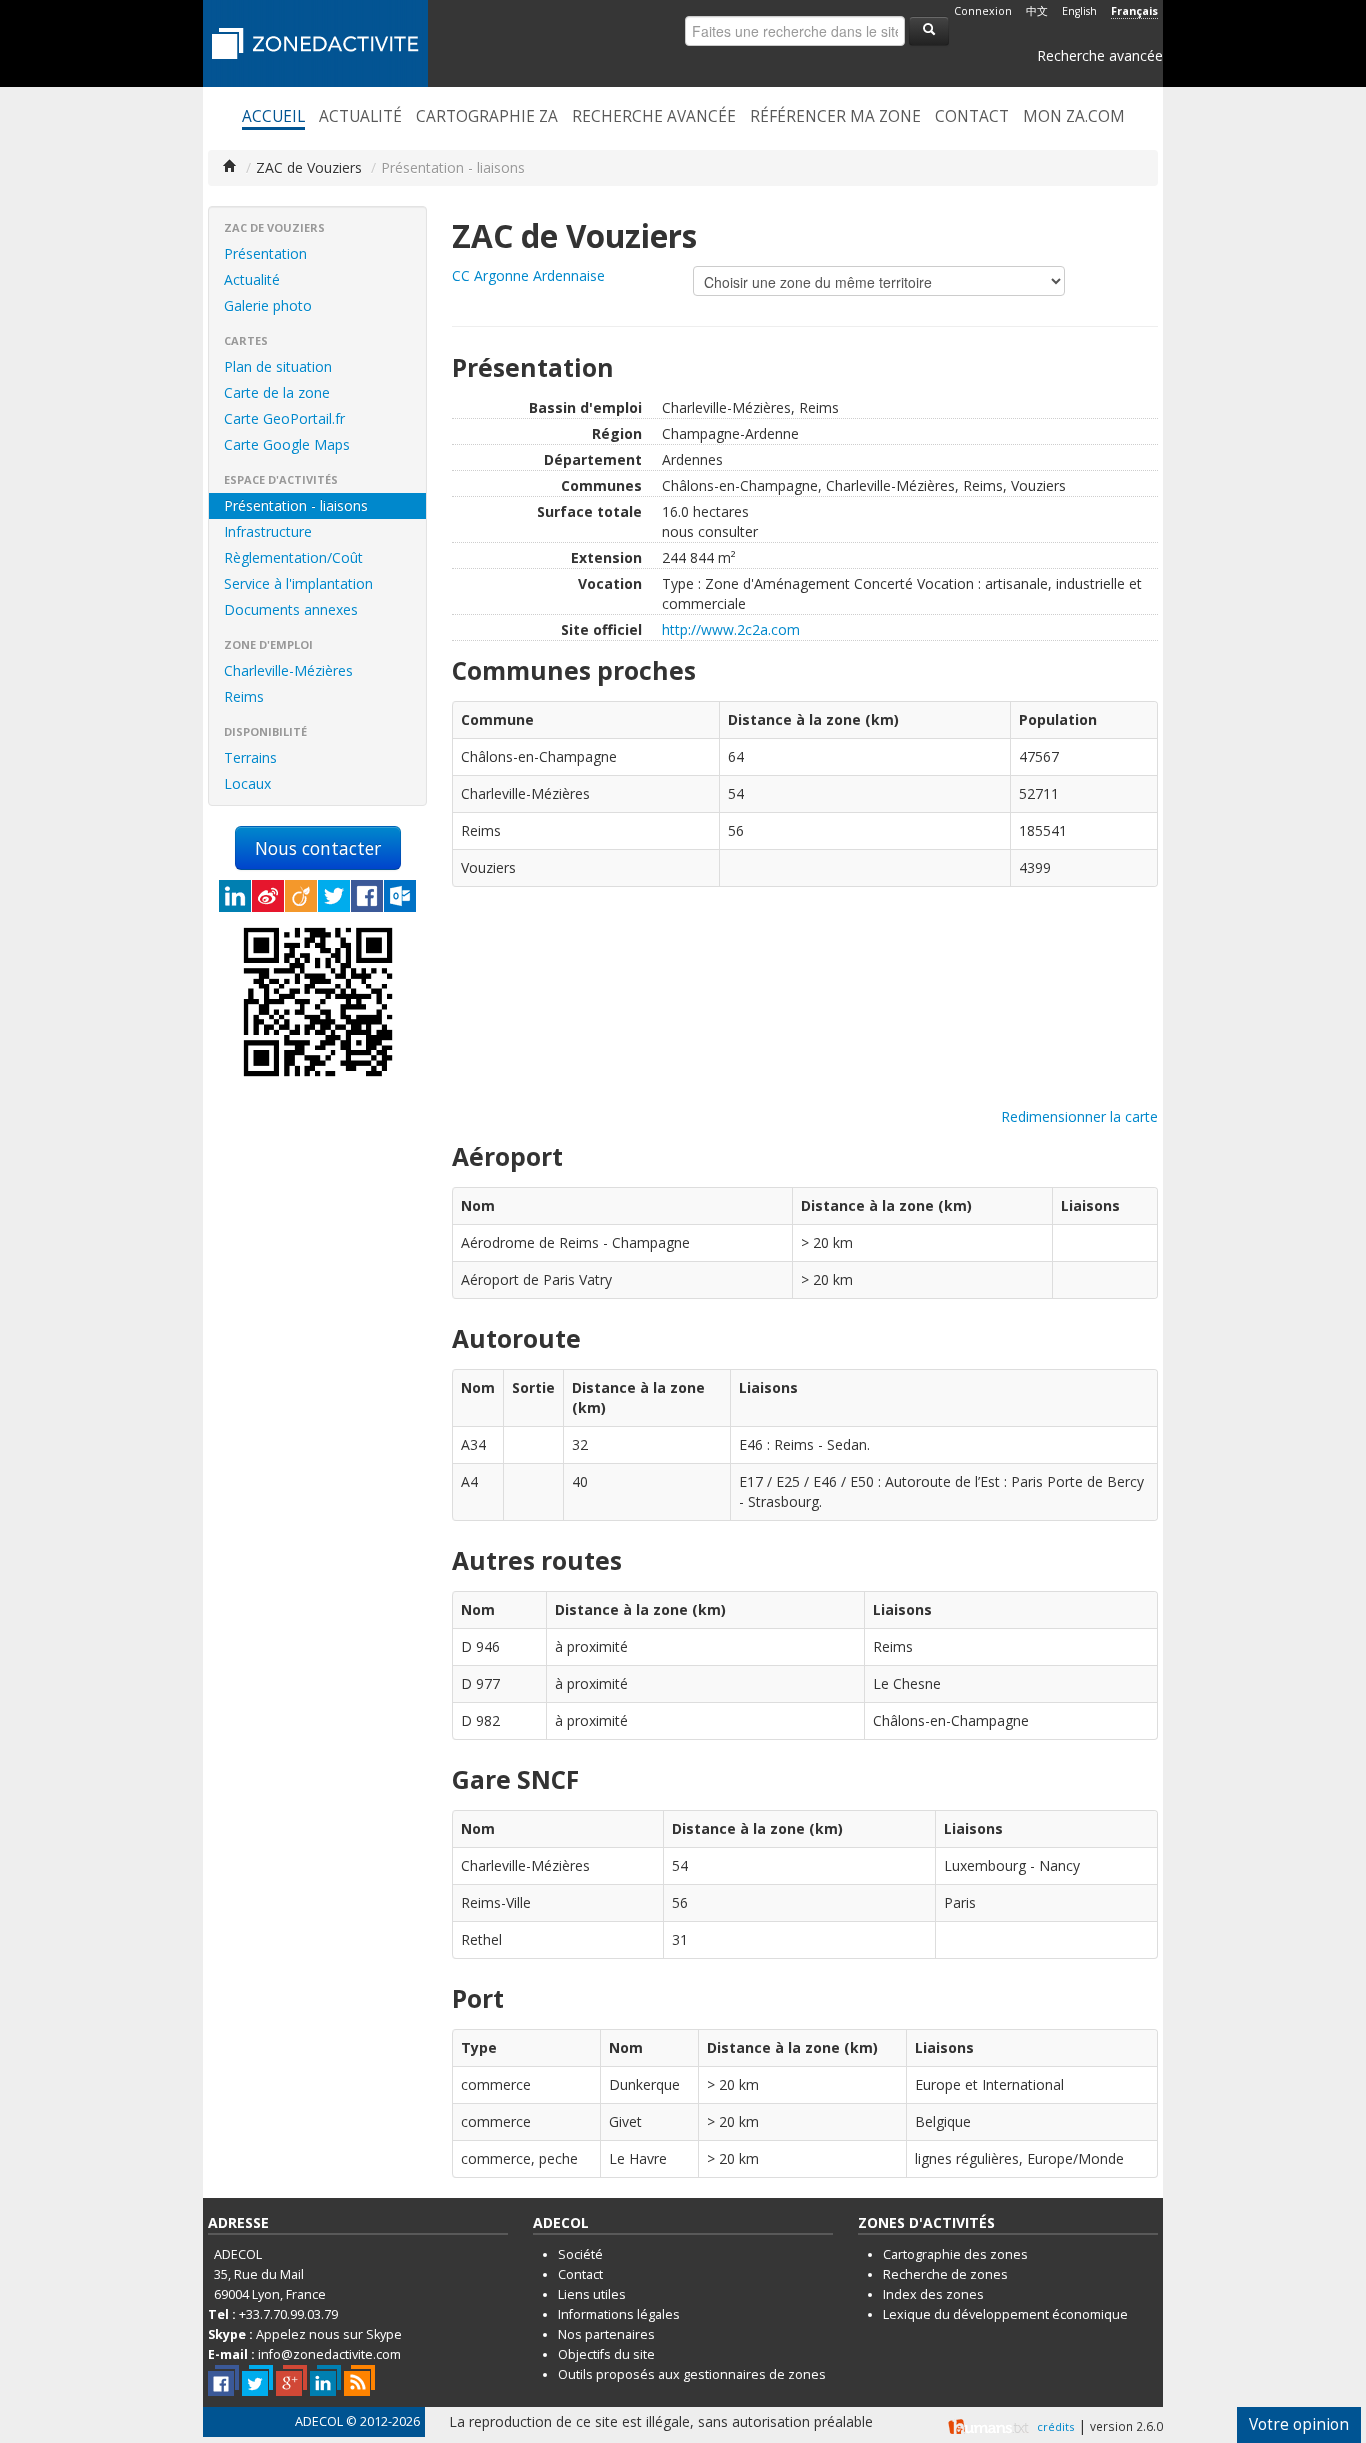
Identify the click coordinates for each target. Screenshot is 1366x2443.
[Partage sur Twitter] (334, 896)
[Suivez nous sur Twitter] (257, 2380)
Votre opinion (1299, 2424)
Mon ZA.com (1074, 117)
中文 (1037, 11)
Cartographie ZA (487, 117)
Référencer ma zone (835, 117)
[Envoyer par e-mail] (400, 896)
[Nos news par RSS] (359, 2380)
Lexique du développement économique (1005, 2314)
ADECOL (319, 2421)
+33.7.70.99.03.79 (288, 2314)
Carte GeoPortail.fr (284, 418)
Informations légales (619, 2314)
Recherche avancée (1100, 55)
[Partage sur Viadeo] (301, 896)
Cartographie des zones (955, 2254)
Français (1134, 11)
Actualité (360, 117)
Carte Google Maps (287, 444)
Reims (244, 696)
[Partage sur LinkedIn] (235, 896)
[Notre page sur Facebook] (223, 2380)
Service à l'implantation (298, 583)
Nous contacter (318, 848)
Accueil (273, 117)
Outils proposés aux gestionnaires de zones (692, 2374)
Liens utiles (592, 2294)
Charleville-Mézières (288, 670)
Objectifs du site (606, 2354)
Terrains (250, 757)
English (1079, 11)
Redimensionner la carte (1079, 1116)
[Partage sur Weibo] (268, 896)
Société (580, 2254)
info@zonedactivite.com (329, 2354)
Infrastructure (268, 531)
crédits (1055, 2426)
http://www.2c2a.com (731, 629)
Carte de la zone (277, 392)
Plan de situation (278, 366)
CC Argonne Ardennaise (528, 275)
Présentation (265, 253)
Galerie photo (268, 305)
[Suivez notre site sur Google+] (291, 2380)
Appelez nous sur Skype (329, 2334)
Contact (972, 117)
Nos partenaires (606, 2334)
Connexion (983, 11)
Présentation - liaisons (296, 505)
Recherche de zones (945, 2274)
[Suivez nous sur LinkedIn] (325, 2380)
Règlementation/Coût (293, 557)
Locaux (247, 783)
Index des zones (933, 2294)
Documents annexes (291, 609)
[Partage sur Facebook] (367, 896)
